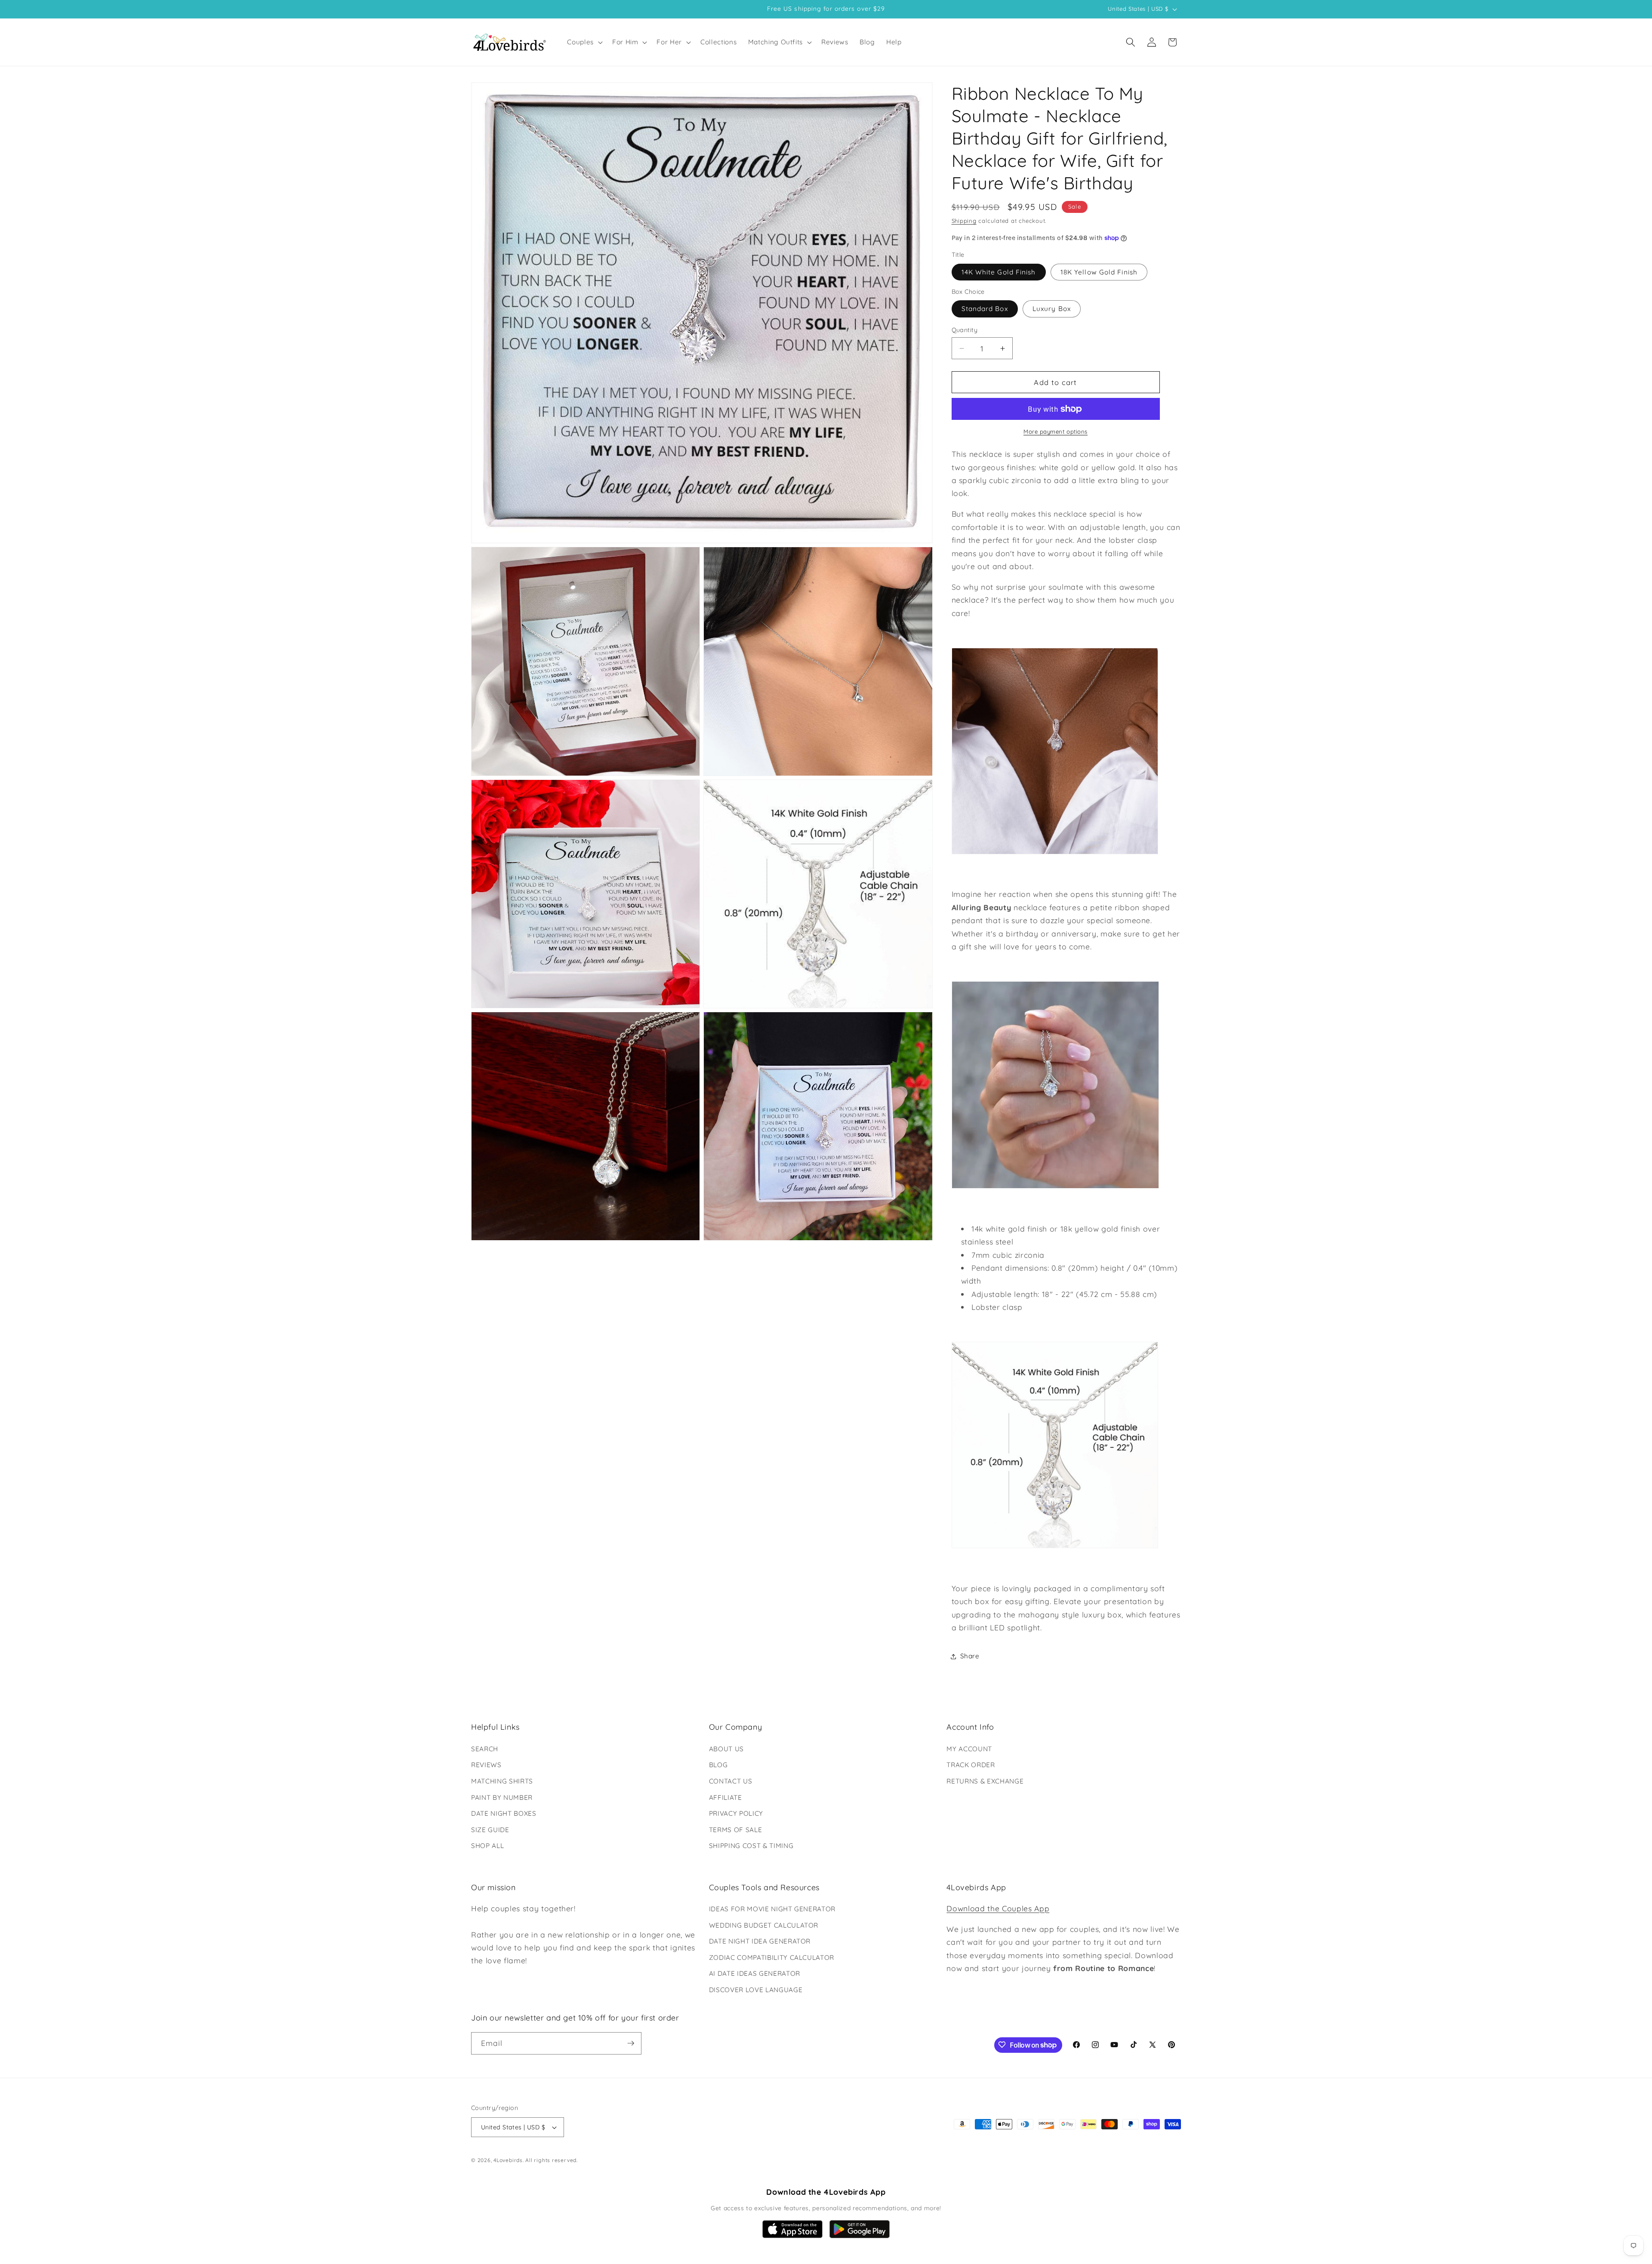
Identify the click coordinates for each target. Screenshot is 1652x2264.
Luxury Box (1052, 309)
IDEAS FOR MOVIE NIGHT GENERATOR (772, 1909)
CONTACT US (731, 1781)
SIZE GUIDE (490, 1829)
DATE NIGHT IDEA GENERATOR (760, 1942)
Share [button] (970, 1656)
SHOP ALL (487, 1846)
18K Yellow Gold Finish (1099, 272)
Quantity (965, 330)
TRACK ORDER (971, 1765)
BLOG (718, 1765)
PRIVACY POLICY (736, 1813)
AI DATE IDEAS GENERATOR (755, 1974)
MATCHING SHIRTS (502, 1781)
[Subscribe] (631, 2043)
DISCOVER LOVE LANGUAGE (756, 1990)
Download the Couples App (998, 1908)
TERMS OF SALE (736, 1829)
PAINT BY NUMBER (502, 1797)
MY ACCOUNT (969, 1748)
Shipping (964, 221)
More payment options (1056, 431)
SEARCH (485, 1748)
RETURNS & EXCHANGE (985, 1781)
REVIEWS (486, 1765)
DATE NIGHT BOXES (504, 1813)
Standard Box (985, 309)
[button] (584, 42)
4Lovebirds (508, 2161)
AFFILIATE (726, 1797)
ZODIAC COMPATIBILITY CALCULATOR (772, 1958)
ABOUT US (726, 1748)
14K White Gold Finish (999, 272)
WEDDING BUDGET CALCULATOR (764, 1925)
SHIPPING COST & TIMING (751, 1846)
